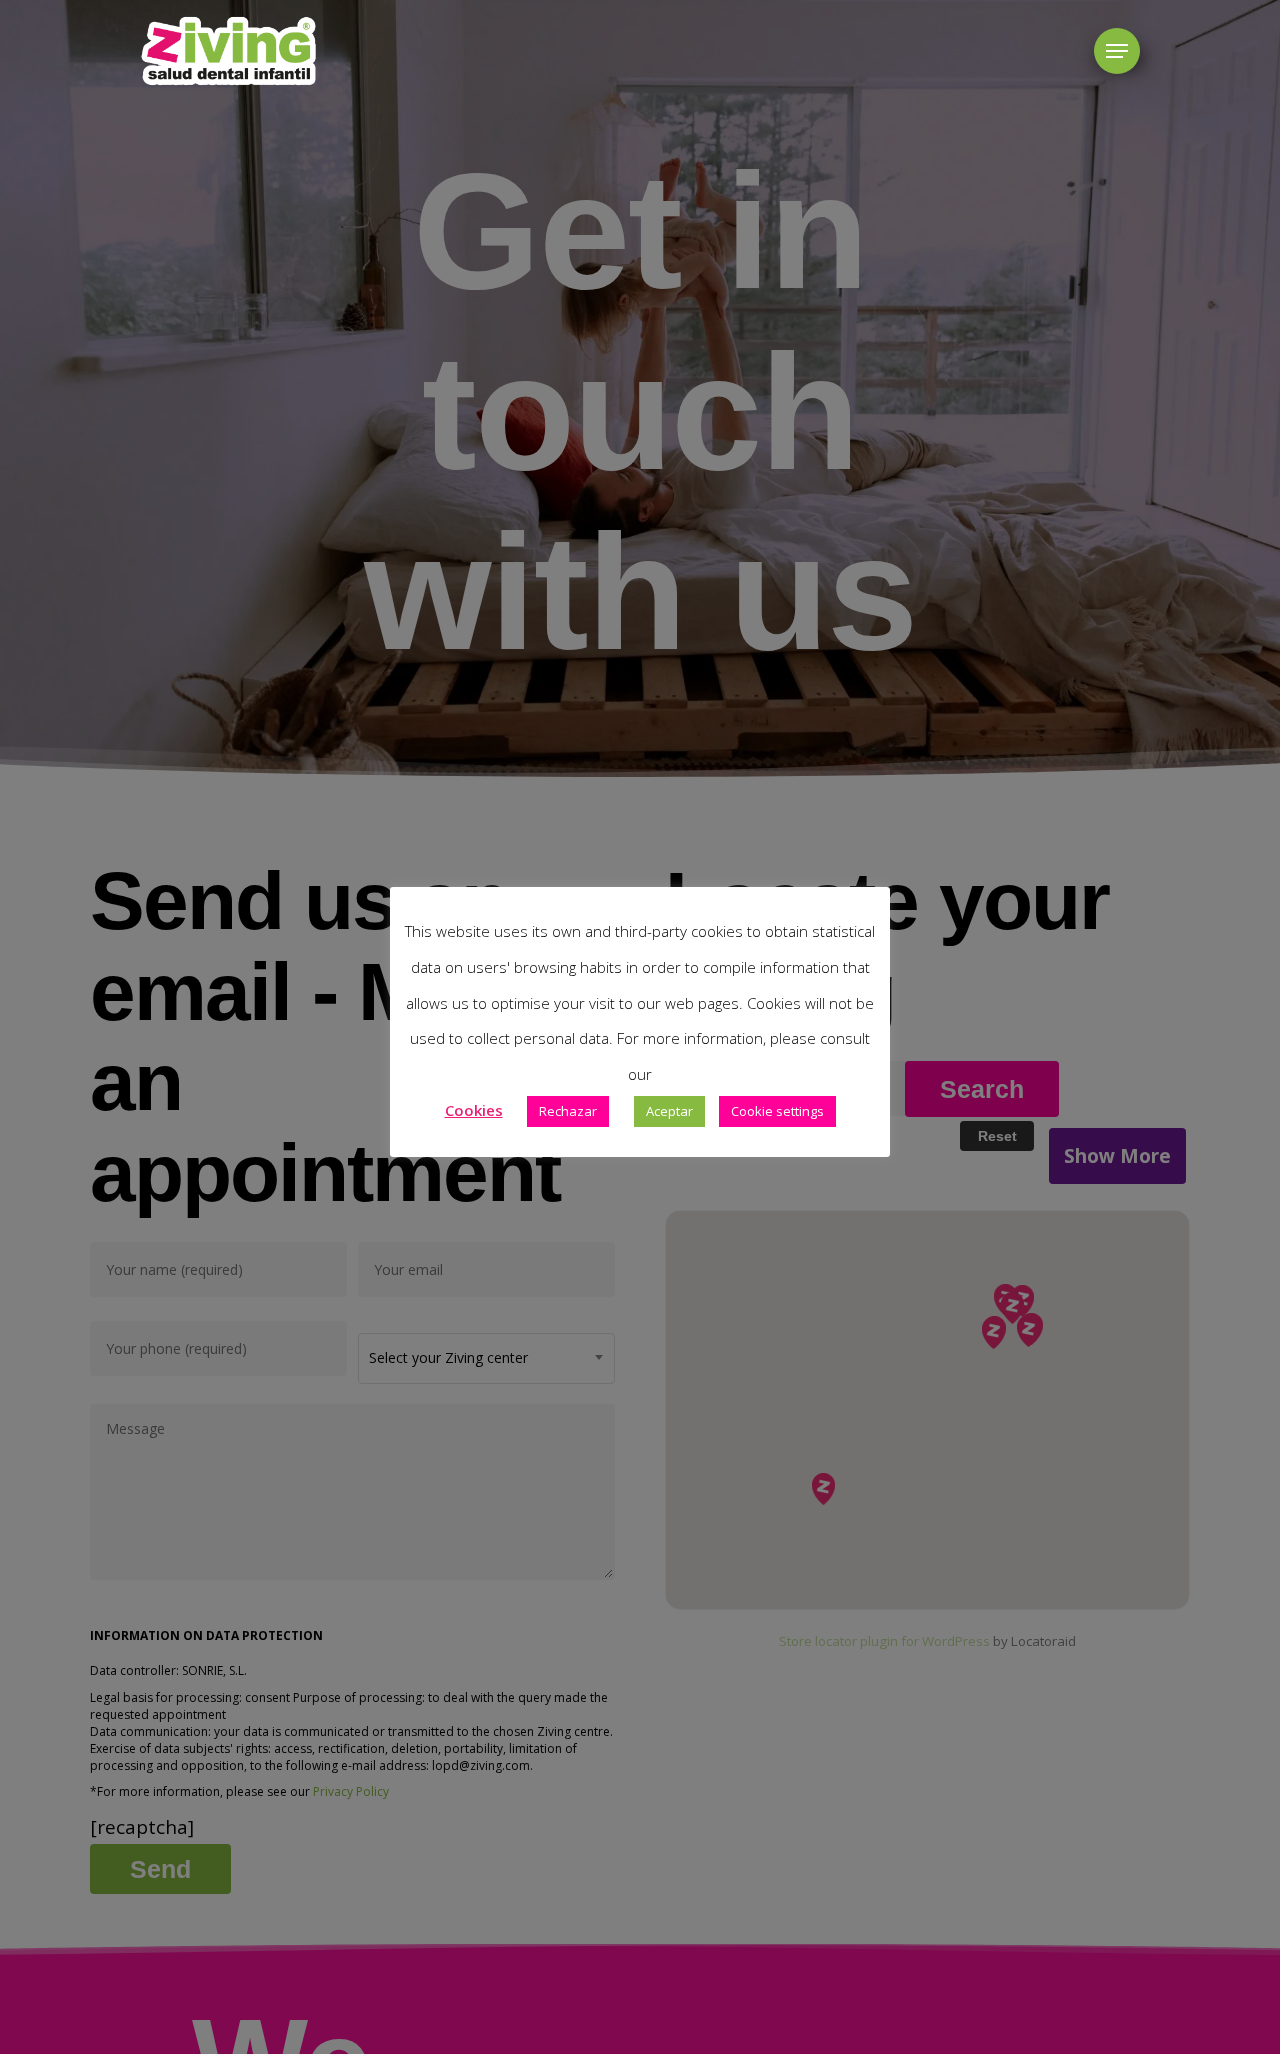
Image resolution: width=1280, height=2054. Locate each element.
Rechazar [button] (568, 1111)
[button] (1117, 51)
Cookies (474, 1110)
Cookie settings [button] (777, 1111)
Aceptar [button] (669, 1111)
